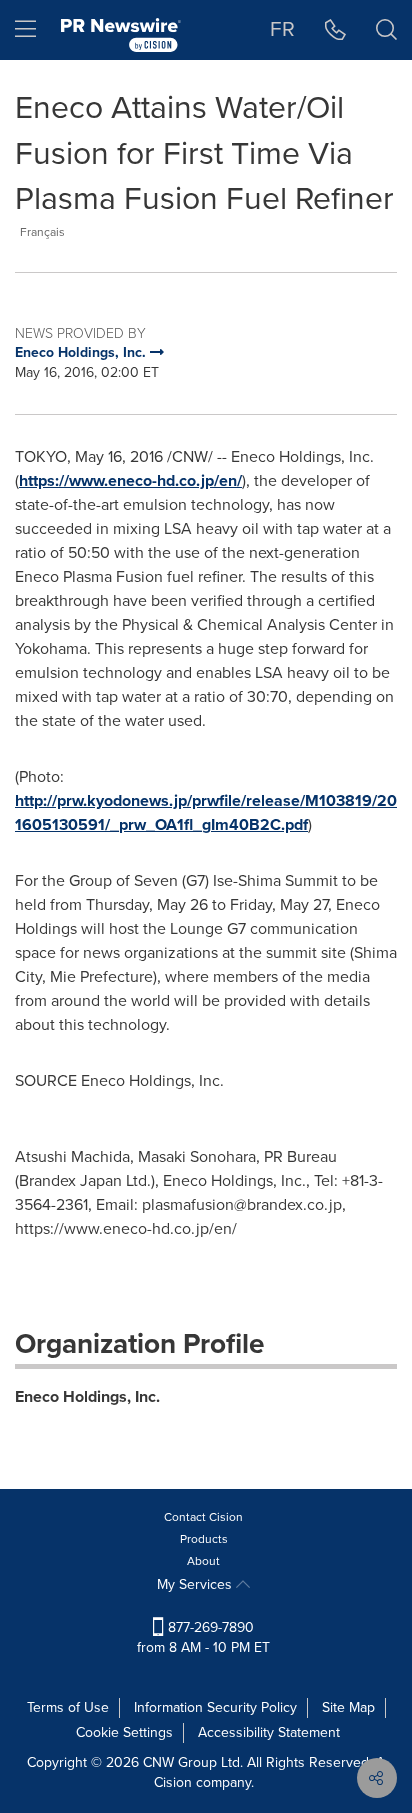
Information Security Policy (215, 1707)
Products (204, 1539)
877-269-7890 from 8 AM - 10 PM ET (203, 1637)
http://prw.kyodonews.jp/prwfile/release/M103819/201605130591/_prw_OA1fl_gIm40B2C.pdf (206, 812)
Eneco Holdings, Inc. (87, 1396)
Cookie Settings (124, 1732)
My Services (196, 1584)
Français (42, 232)
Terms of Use (68, 1707)
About (203, 1561)
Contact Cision (203, 1517)
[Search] (386, 30)
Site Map (348, 1707)
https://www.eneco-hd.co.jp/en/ (130, 480)
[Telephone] (335, 30)
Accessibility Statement (269, 1732)
